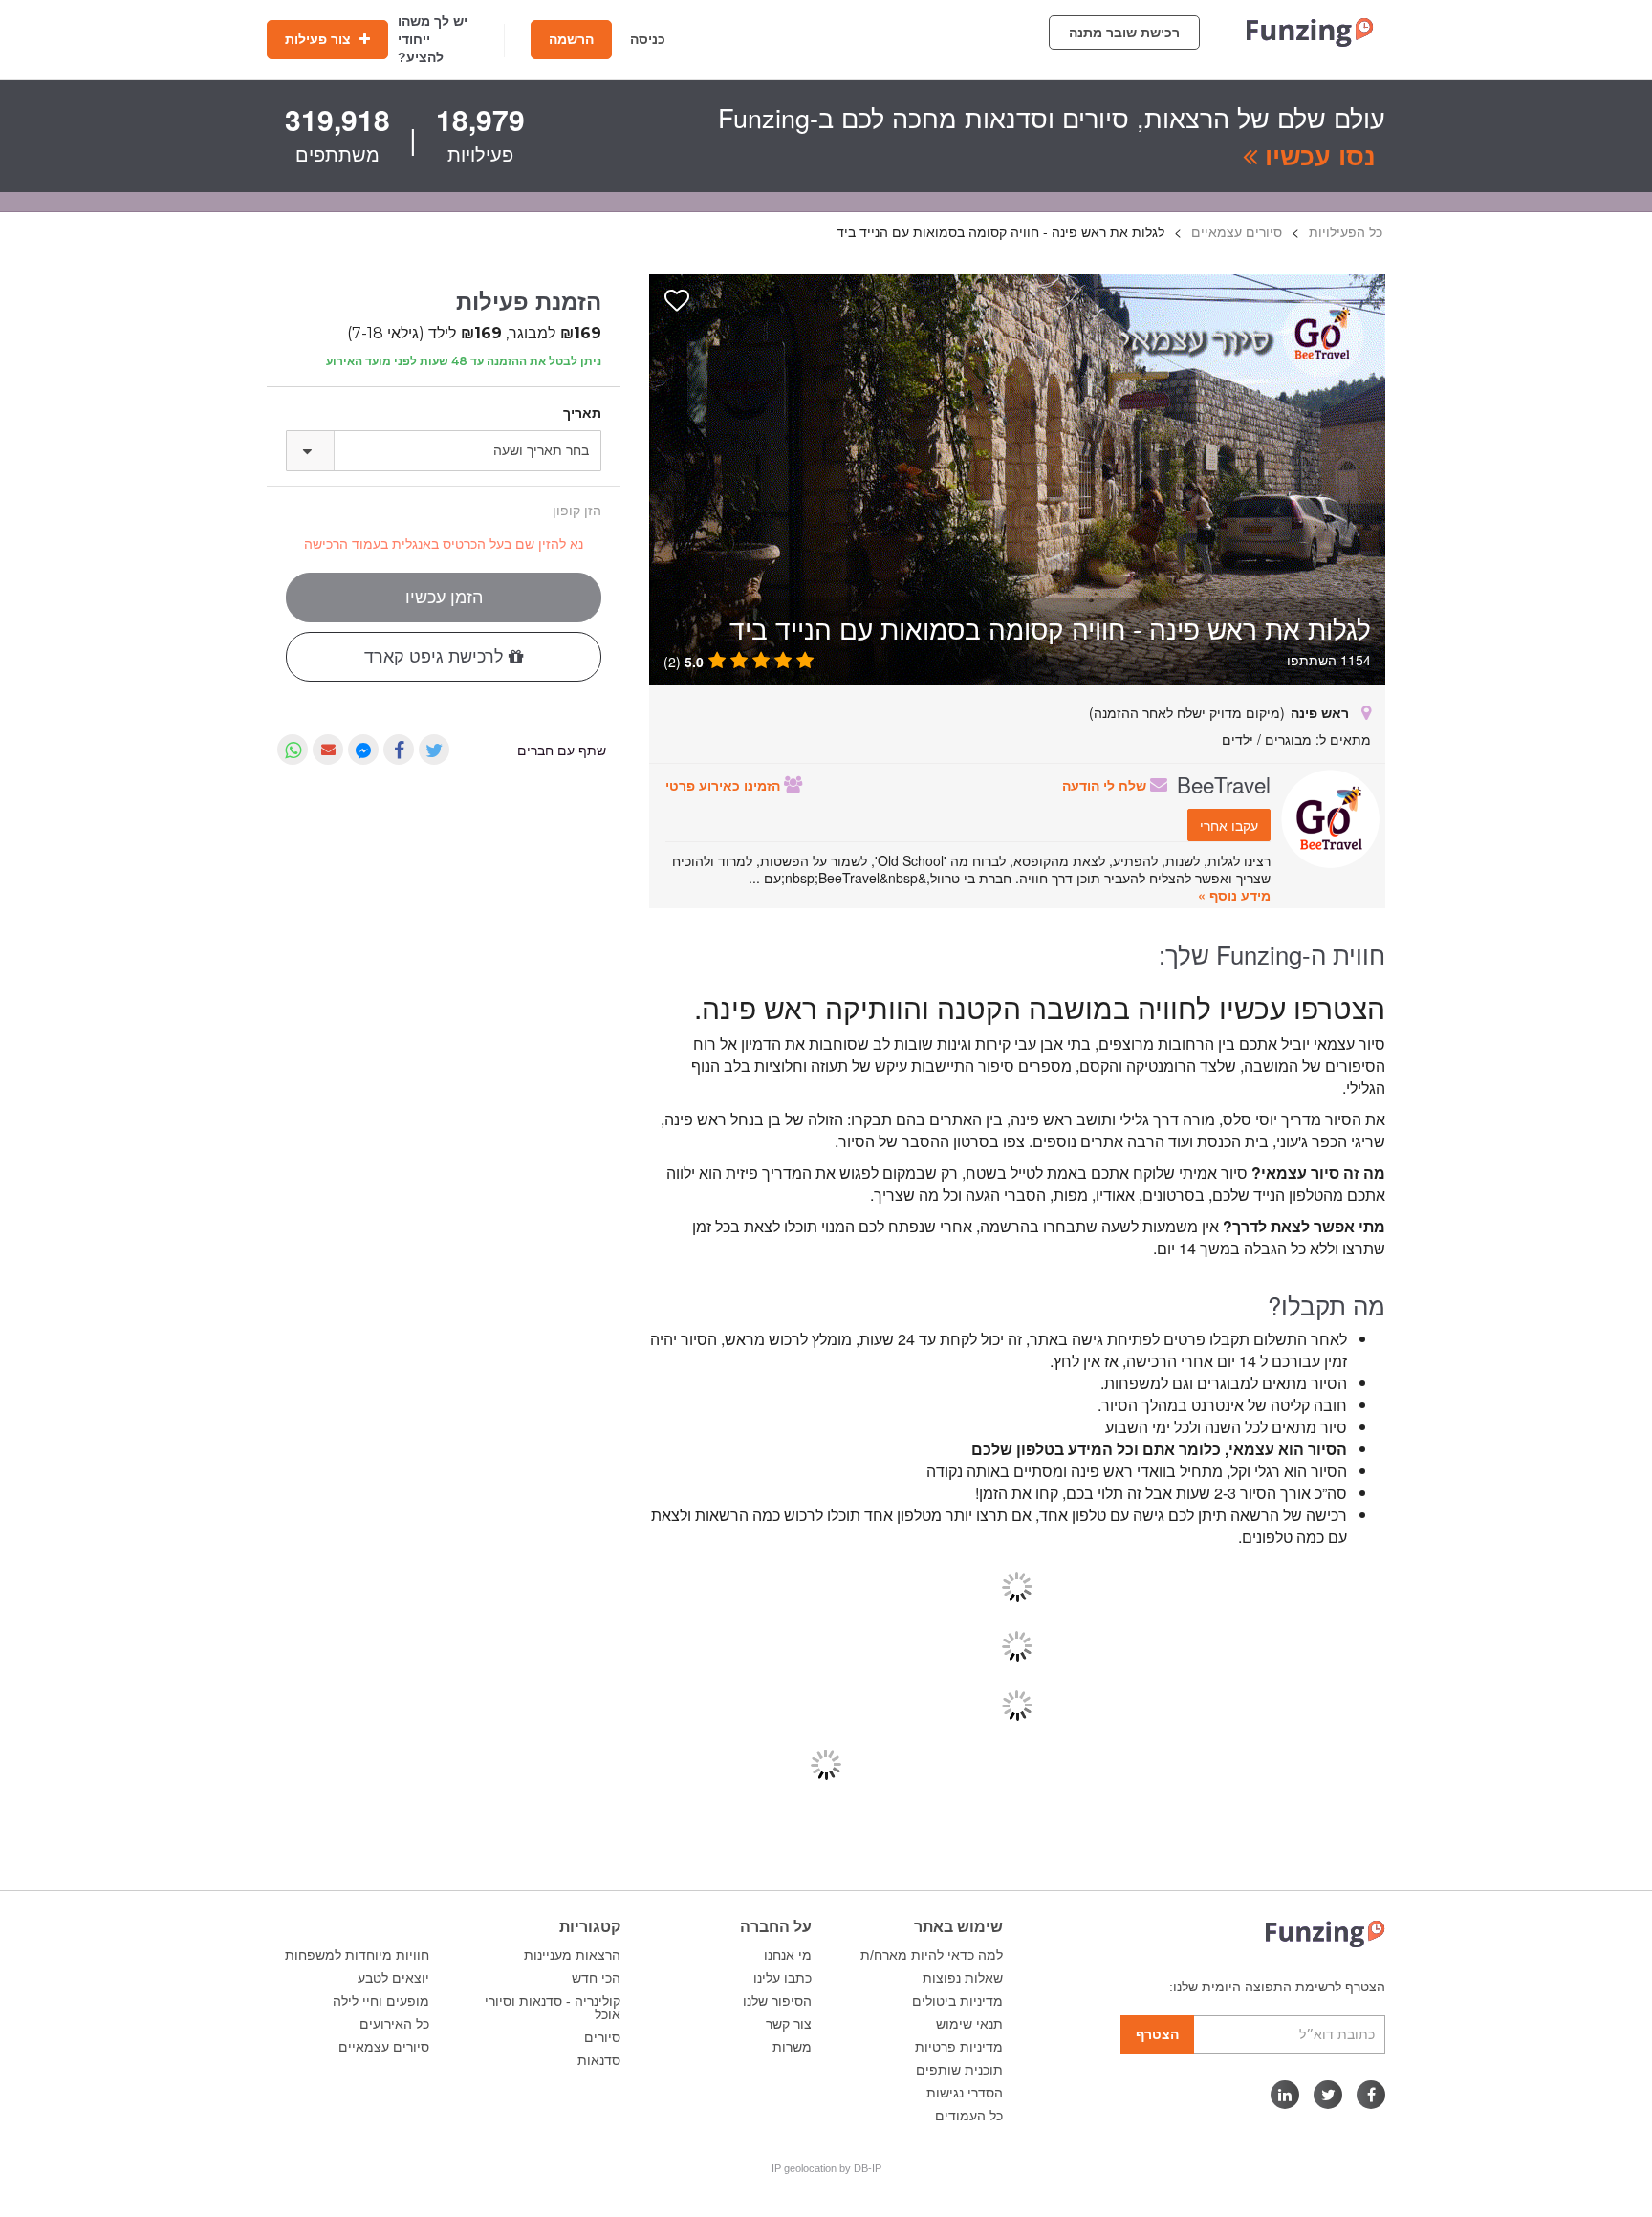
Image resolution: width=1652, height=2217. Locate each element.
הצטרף (1157, 2034)
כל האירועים (394, 2024)
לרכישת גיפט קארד (436, 657)
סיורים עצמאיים (384, 2047)
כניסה (648, 39)
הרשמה (571, 39)
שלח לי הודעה (1106, 785)
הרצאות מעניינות (572, 1955)
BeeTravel (1224, 784)
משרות (792, 2047)
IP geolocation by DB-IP (826, 2168)
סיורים (602, 2037)
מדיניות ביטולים (957, 2001)
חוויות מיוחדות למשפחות (357, 1955)
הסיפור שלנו (777, 2001)
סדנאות (599, 2060)
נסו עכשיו (1316, 155)
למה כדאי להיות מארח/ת (932, 1955)
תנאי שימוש (969, 2024)
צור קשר (789, 2024)
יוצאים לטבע (393, 1978)
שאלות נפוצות (963, 1978)
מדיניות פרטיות (959, 2047)
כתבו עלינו (783, 1978)
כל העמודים (969, 2116)
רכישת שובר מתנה (1124, 33)
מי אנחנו (788, 1955)
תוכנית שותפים (959, 2070)
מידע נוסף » (1234, 895)
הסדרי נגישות (965, 2093)
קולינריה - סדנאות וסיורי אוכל (553, 2008)
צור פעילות (320, 39)
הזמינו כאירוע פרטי (725, 785)
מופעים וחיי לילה (381, 2001)
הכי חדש (596, 1978)
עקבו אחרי (1229, 825)
